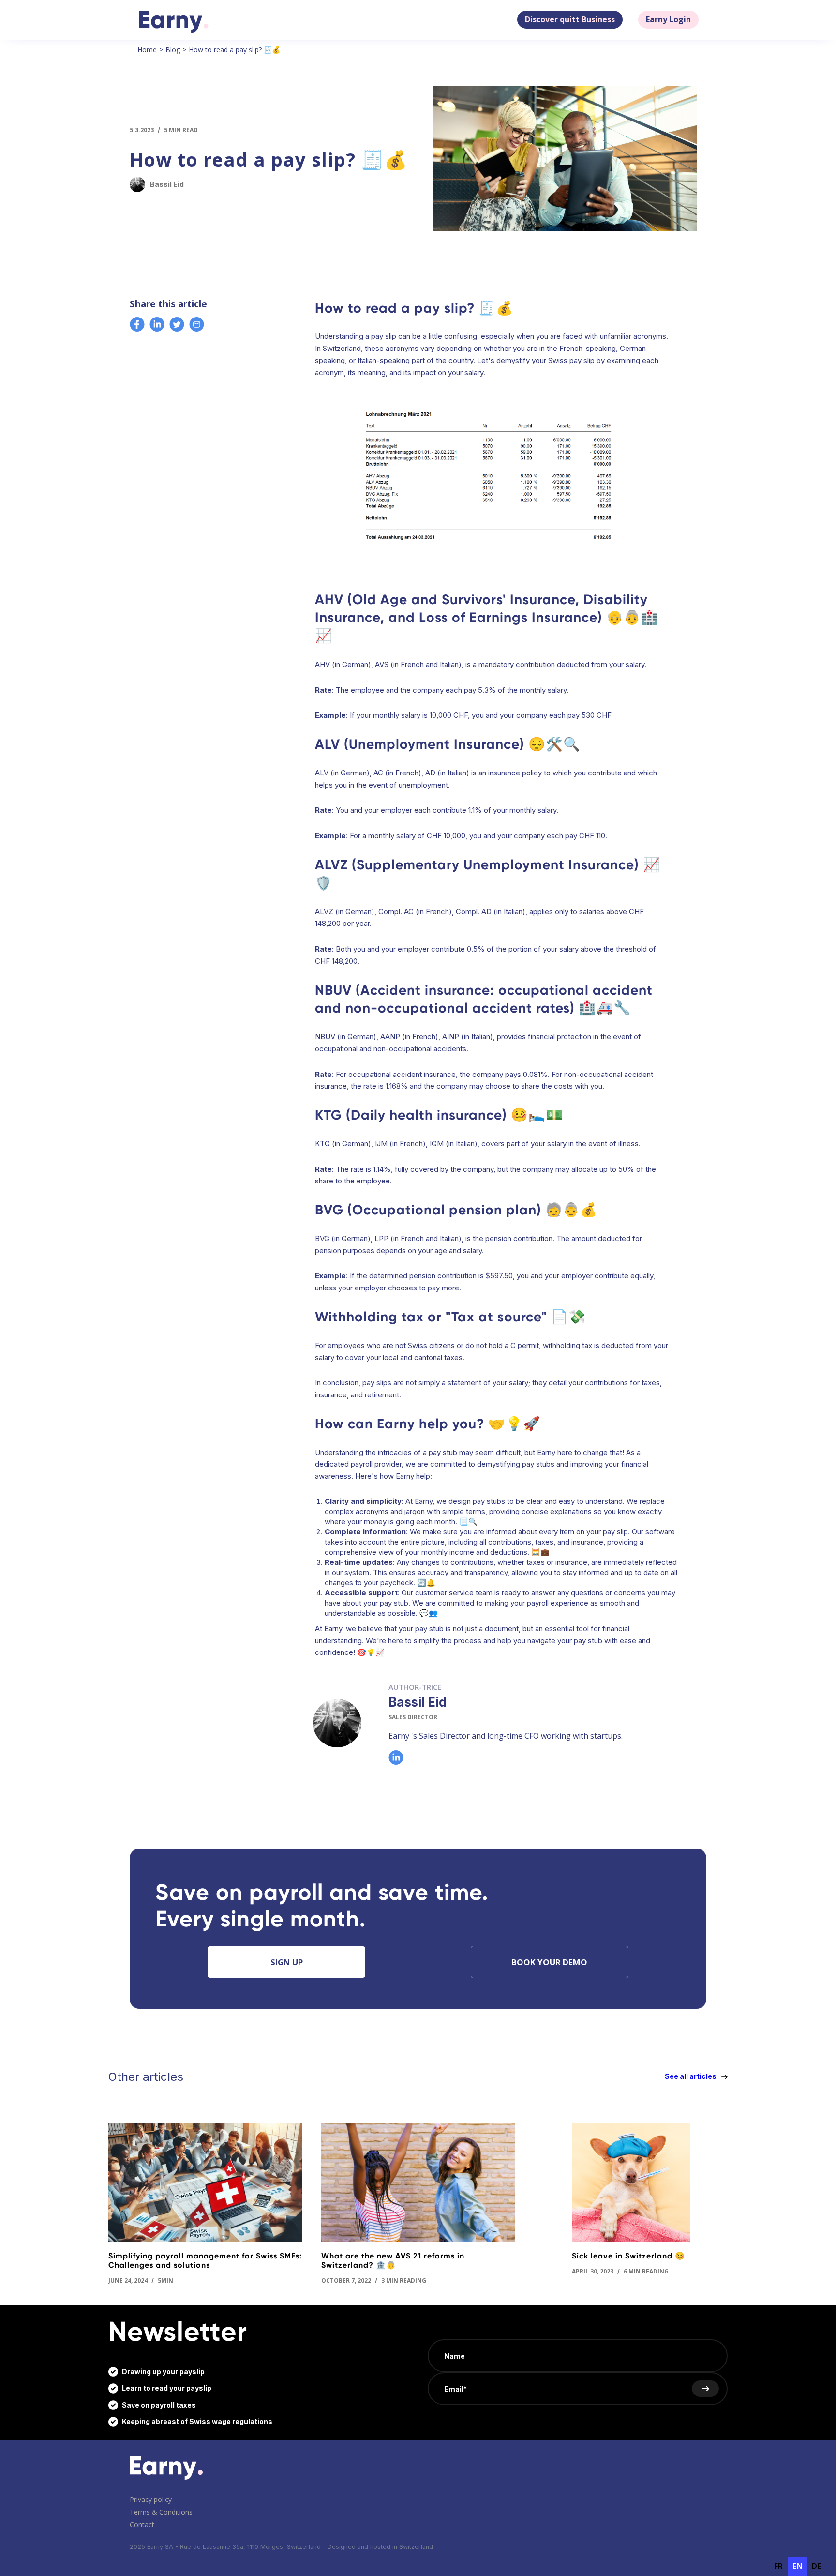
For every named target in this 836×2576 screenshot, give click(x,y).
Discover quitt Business (570, 19)
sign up (287, 1962)
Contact (142, 2524)
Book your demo (549, 1962)
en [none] (797, 2566)
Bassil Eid (418, 1702)
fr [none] (778, 2566)
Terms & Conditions (161, 2512)
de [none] (817, 2566)
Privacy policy (151, 2499)
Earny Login (668, 19)
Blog (173, 50)
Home (147, 50)
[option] (778, 2566)
